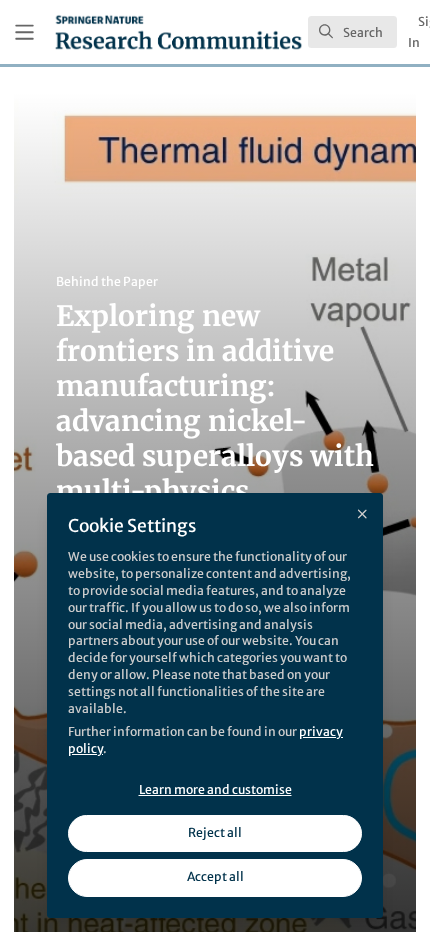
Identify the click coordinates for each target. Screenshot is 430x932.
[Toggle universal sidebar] (24, 32)
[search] (352, 32)
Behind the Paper (107, 281)
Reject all (215, 832)
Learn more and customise (215, 789)
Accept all (215, 876)
